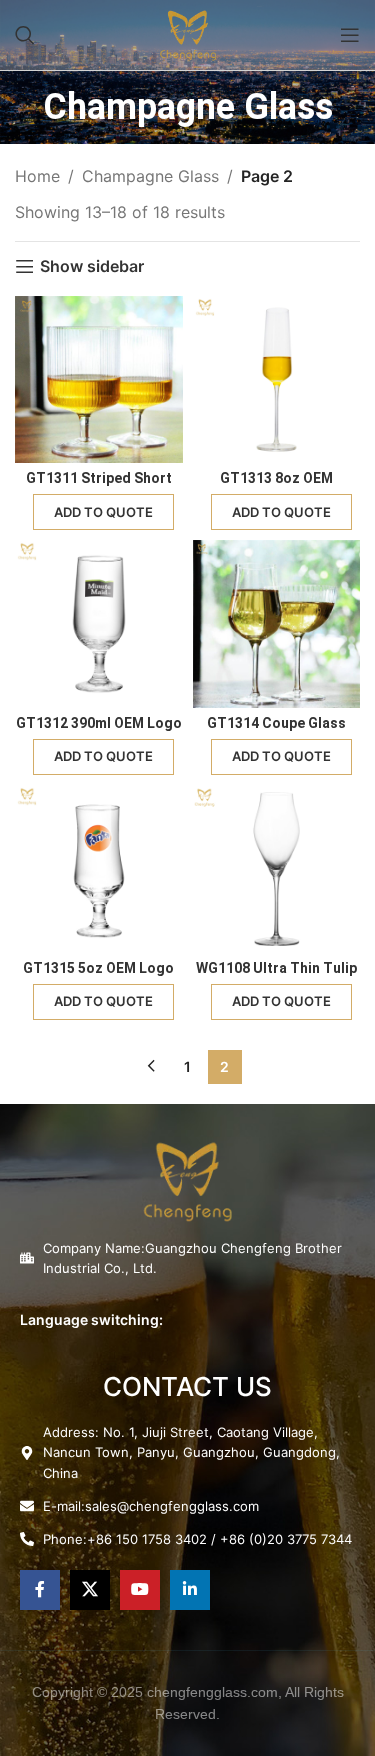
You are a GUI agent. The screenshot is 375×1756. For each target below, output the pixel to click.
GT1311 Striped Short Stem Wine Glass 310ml (99, 486)
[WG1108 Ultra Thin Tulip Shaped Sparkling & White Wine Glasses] (277, 869)
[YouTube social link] (140, 1590)
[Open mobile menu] (350, 35)
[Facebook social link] (40, 1590)
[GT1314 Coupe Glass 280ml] (277, 624)
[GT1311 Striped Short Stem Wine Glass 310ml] (99, 380)
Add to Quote (103, 512)
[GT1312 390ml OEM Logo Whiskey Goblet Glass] (99, 624)
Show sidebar (92, 266)
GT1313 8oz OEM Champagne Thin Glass (276, 486)
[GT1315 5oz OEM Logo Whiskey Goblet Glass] (99, 869)
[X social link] (90, 1590)
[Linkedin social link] (190, 1590)
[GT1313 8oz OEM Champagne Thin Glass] (277, 380)
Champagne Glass (150, 176)
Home (37, 176)
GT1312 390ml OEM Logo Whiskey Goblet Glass (99, 731)
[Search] (25, 35)
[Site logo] (188, 33)
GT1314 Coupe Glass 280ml (276, 731)
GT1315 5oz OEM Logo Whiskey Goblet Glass (98, 976)
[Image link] (187, 1179)
